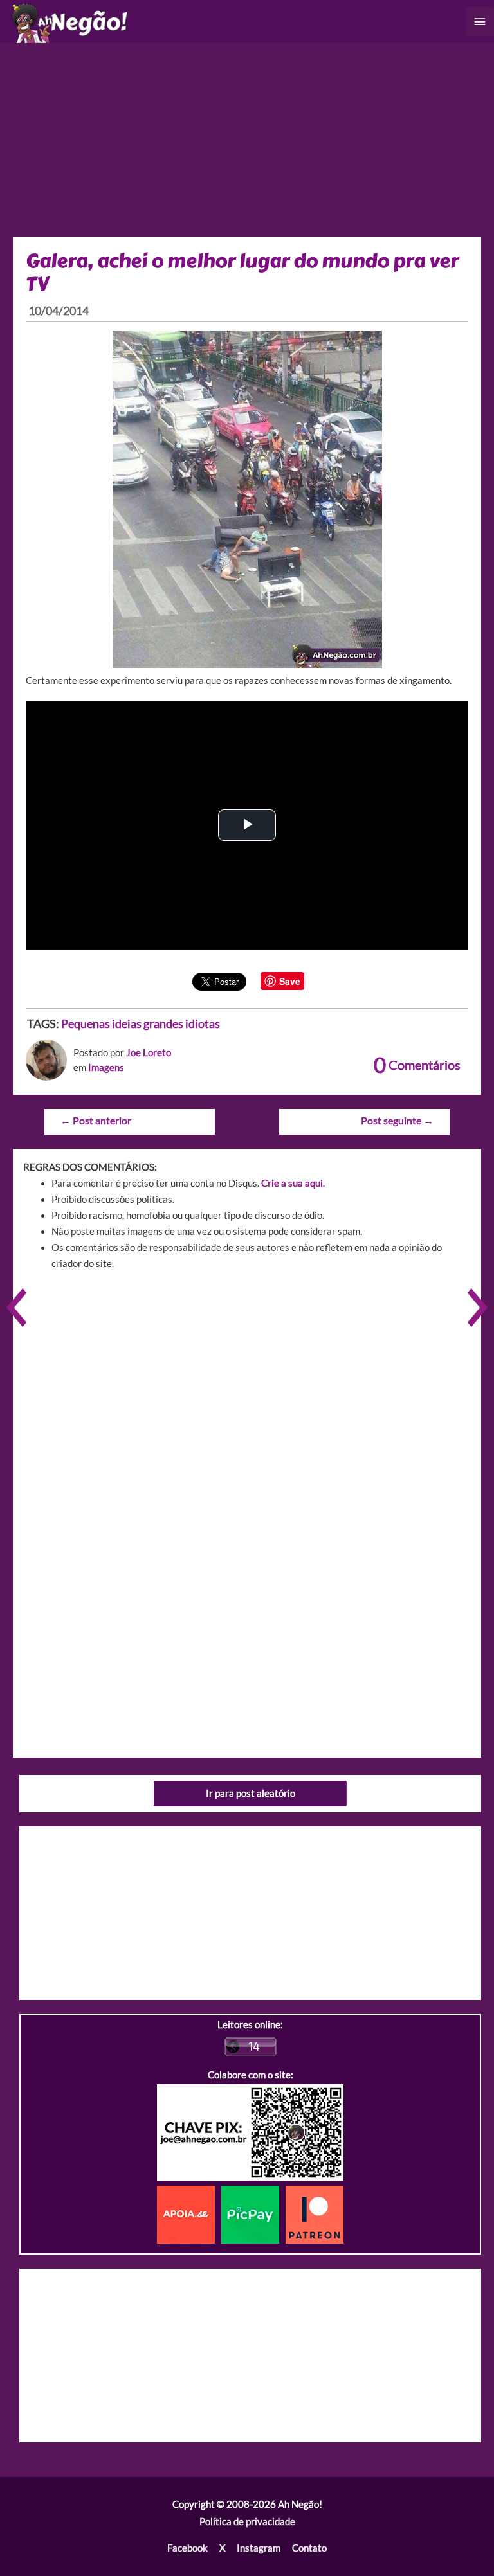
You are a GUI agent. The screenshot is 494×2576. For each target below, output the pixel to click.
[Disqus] (247, 1464)
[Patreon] (315, 2214)
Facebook (188, 2548)
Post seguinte (397, 1121)
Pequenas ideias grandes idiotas (141, 1023)
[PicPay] (253, 2214)
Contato (309, 2548)
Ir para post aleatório (251, 1793)
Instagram (259, 2548)
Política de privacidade (247, 2522)
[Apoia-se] (189, 2214)
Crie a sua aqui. (293, 1183)
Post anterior (96, 1121)
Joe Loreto (149, 1053)
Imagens (106, 1067)
